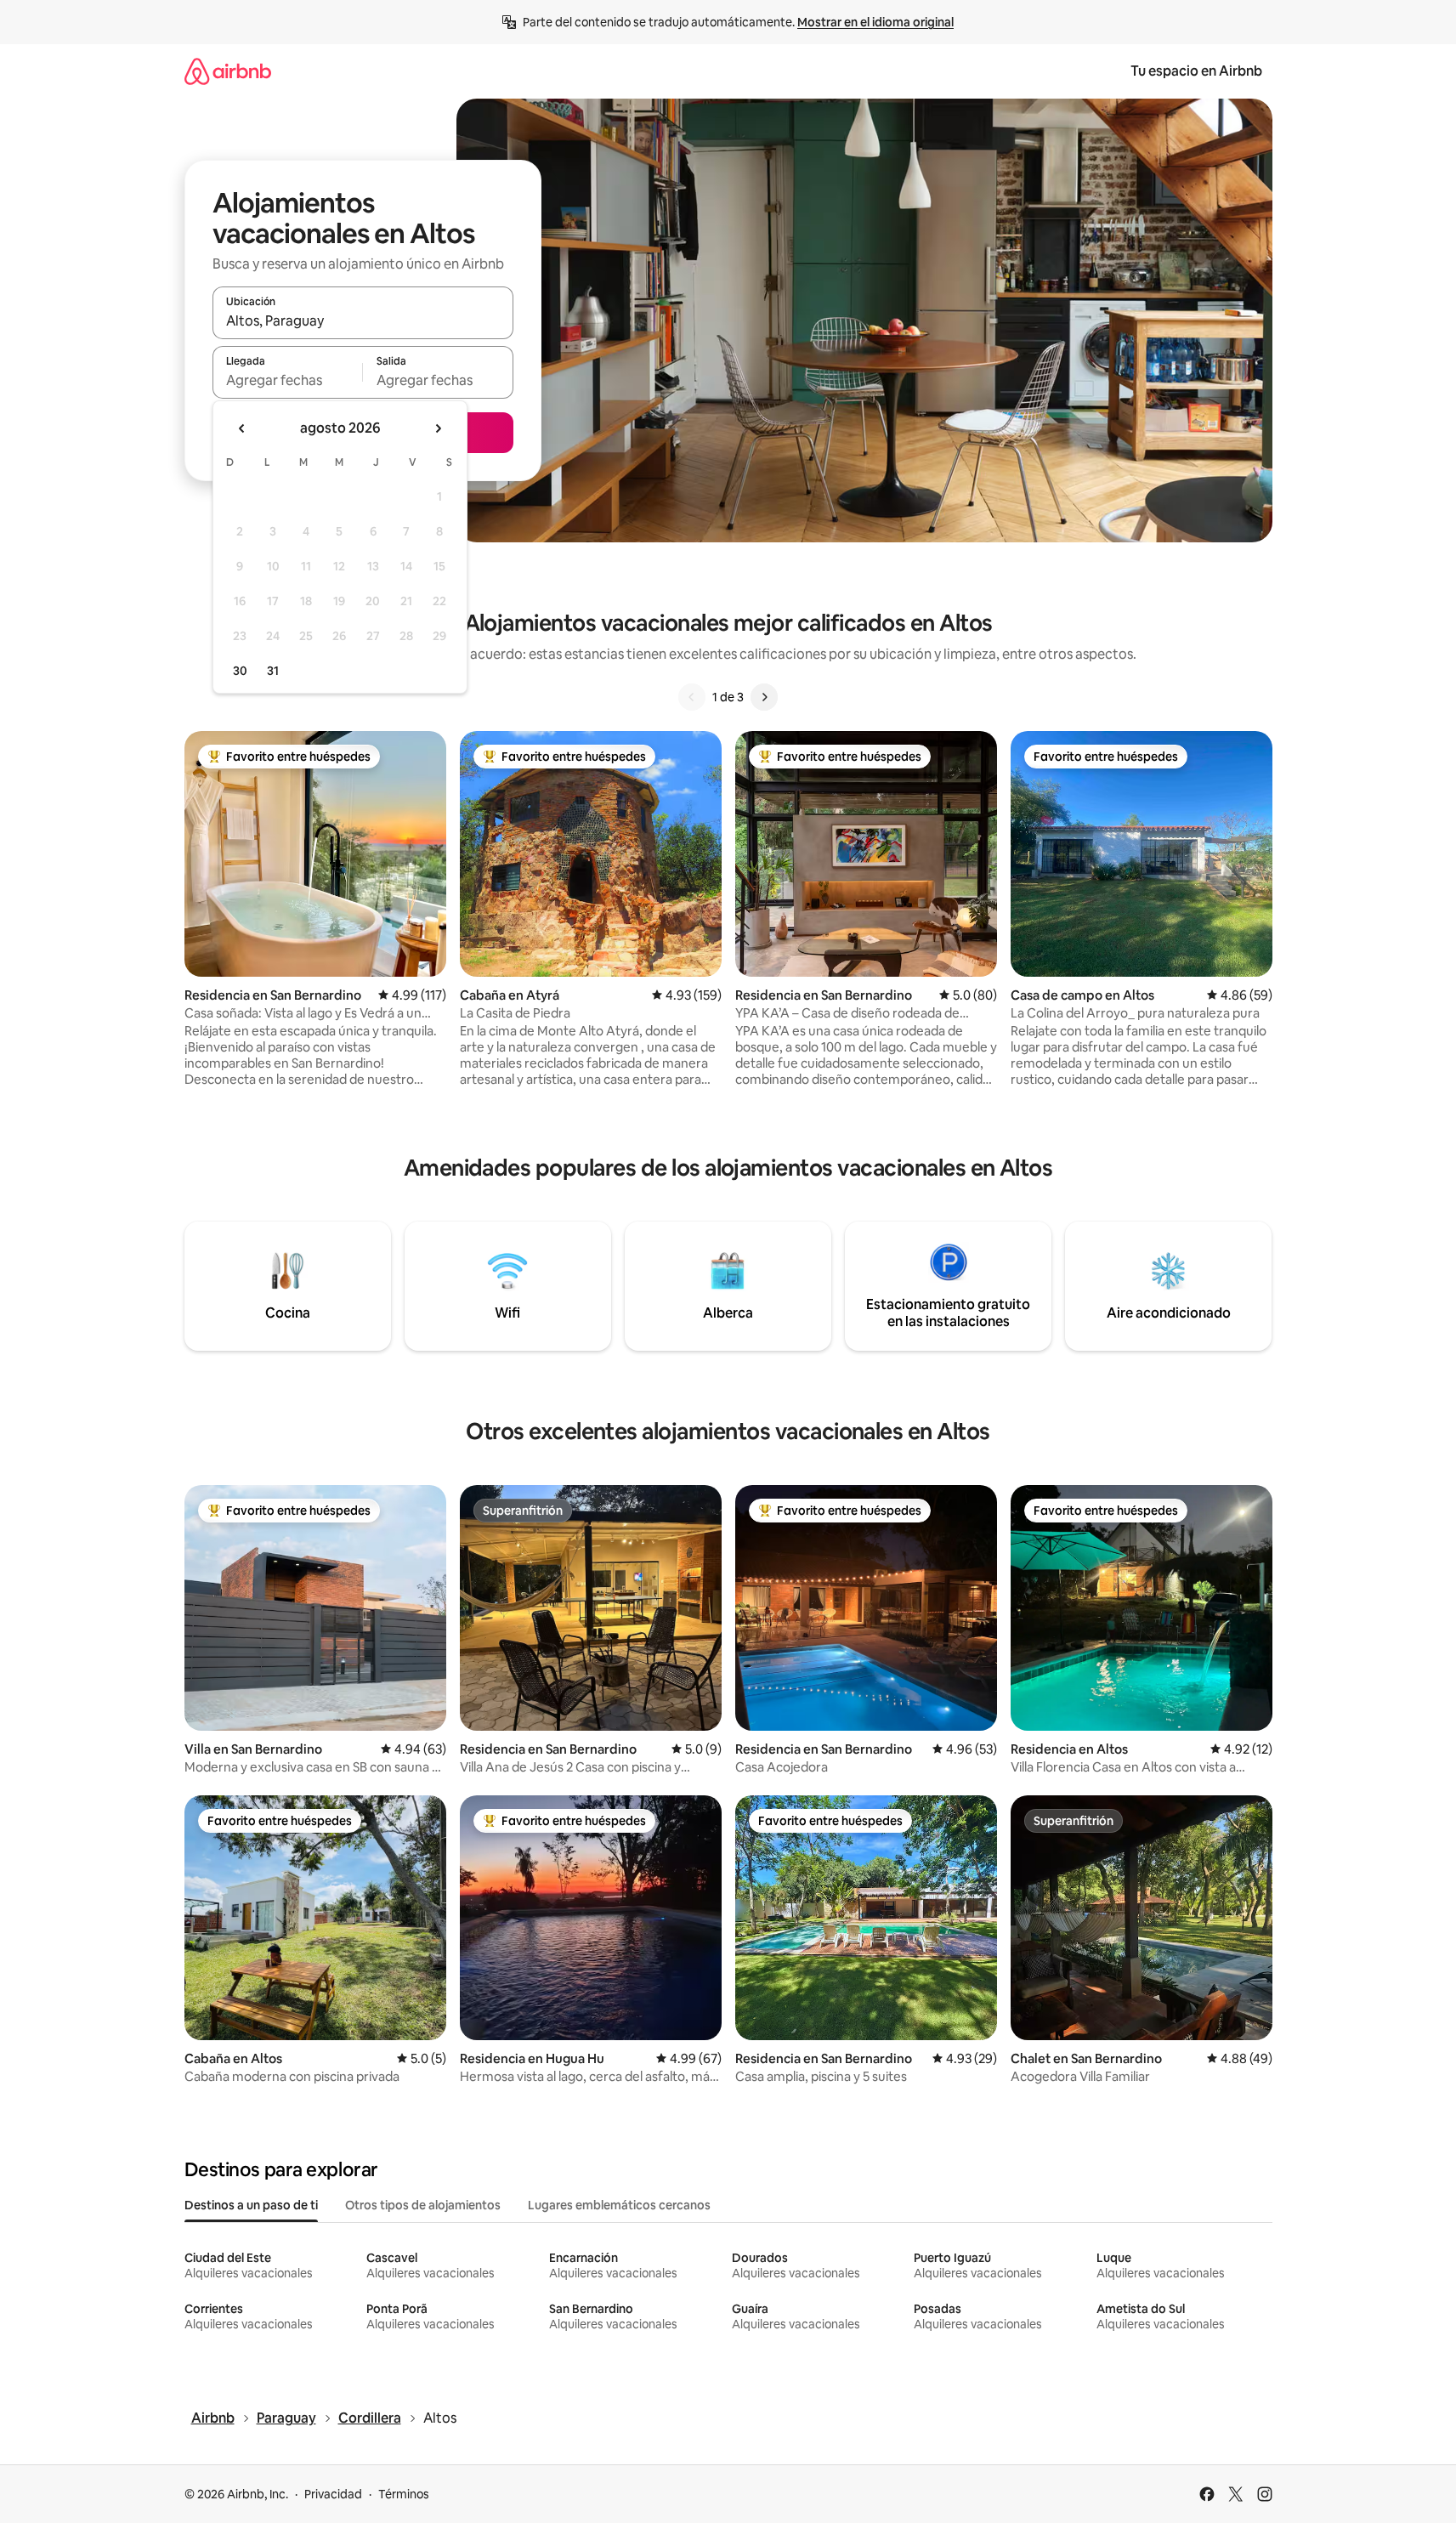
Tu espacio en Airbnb (1196, 71)
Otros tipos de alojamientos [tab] (423, 2205)
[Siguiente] (764, 697)
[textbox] (288, 380)
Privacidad (333, 2494)
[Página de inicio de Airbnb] (228, 71)
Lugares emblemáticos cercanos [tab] (619, 2205)
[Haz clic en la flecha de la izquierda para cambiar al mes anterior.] (242, 428)
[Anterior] (692, 697)
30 (240, 671)
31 (273, 671)
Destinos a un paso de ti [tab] (251, 2205)
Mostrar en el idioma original (875, 22)
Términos (404, 2494)
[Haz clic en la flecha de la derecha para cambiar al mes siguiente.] (438, 428)
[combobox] (363, 320)
